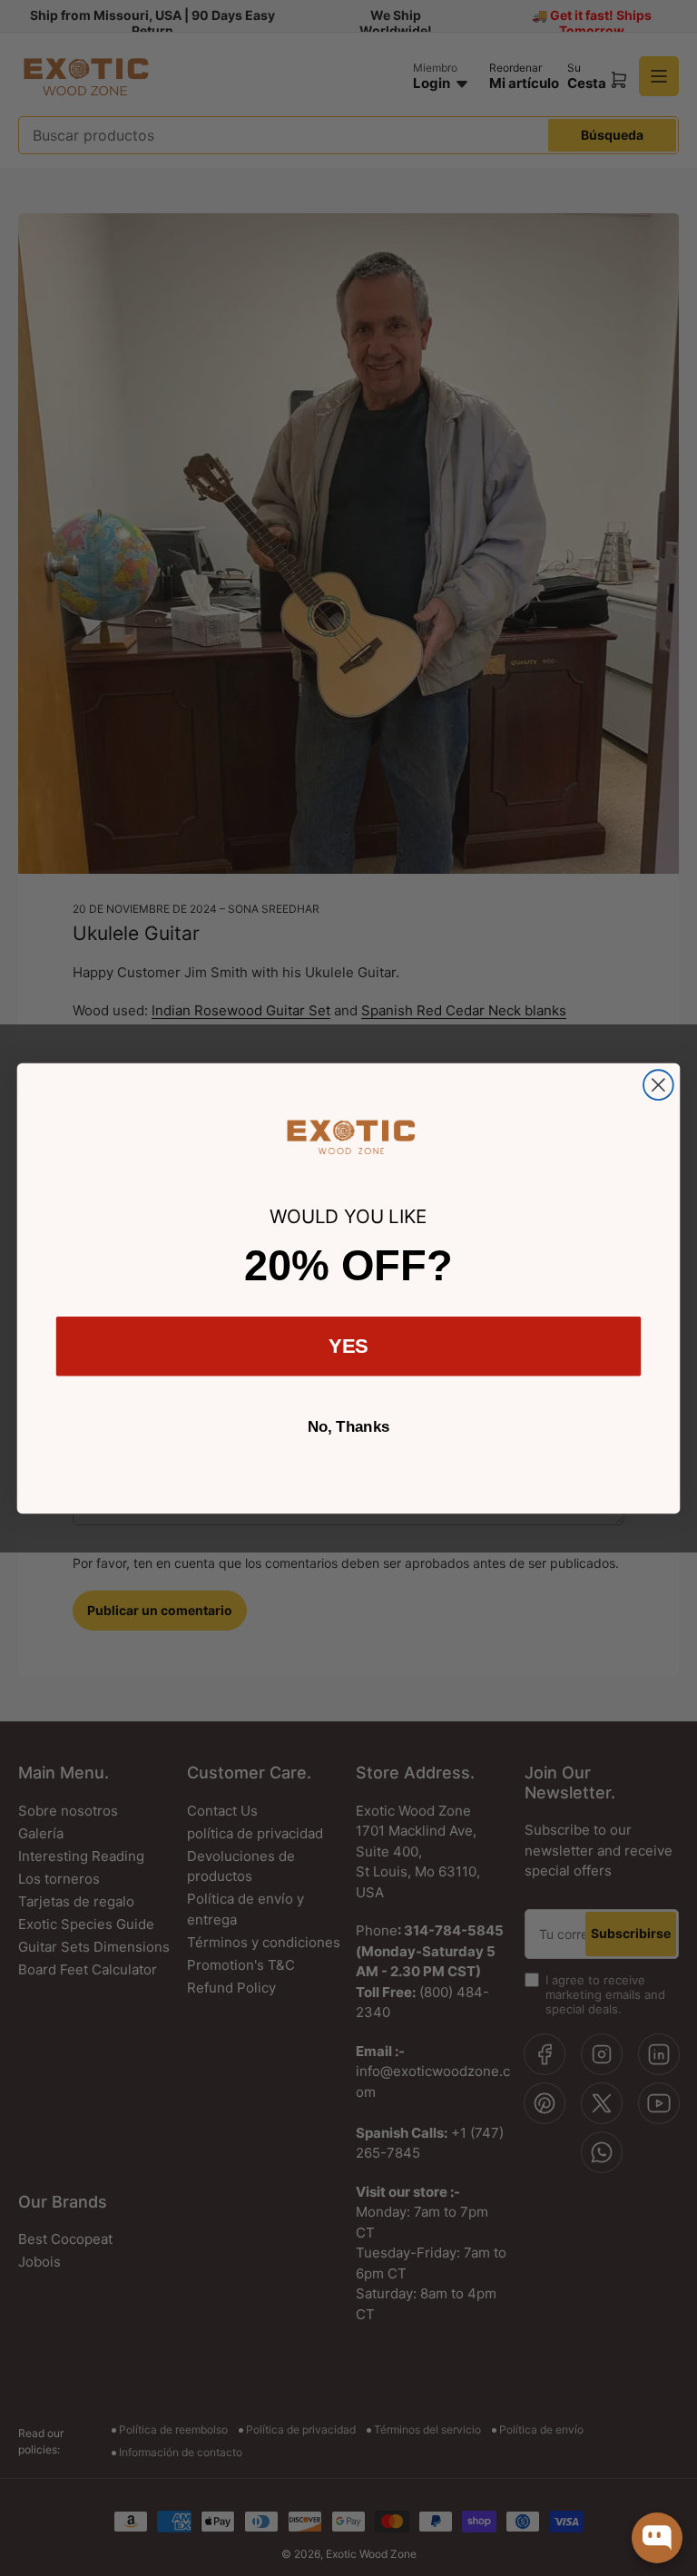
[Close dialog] (658, 1085)
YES (349, 1345)
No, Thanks (349, 1427)
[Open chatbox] (657, 2538)
